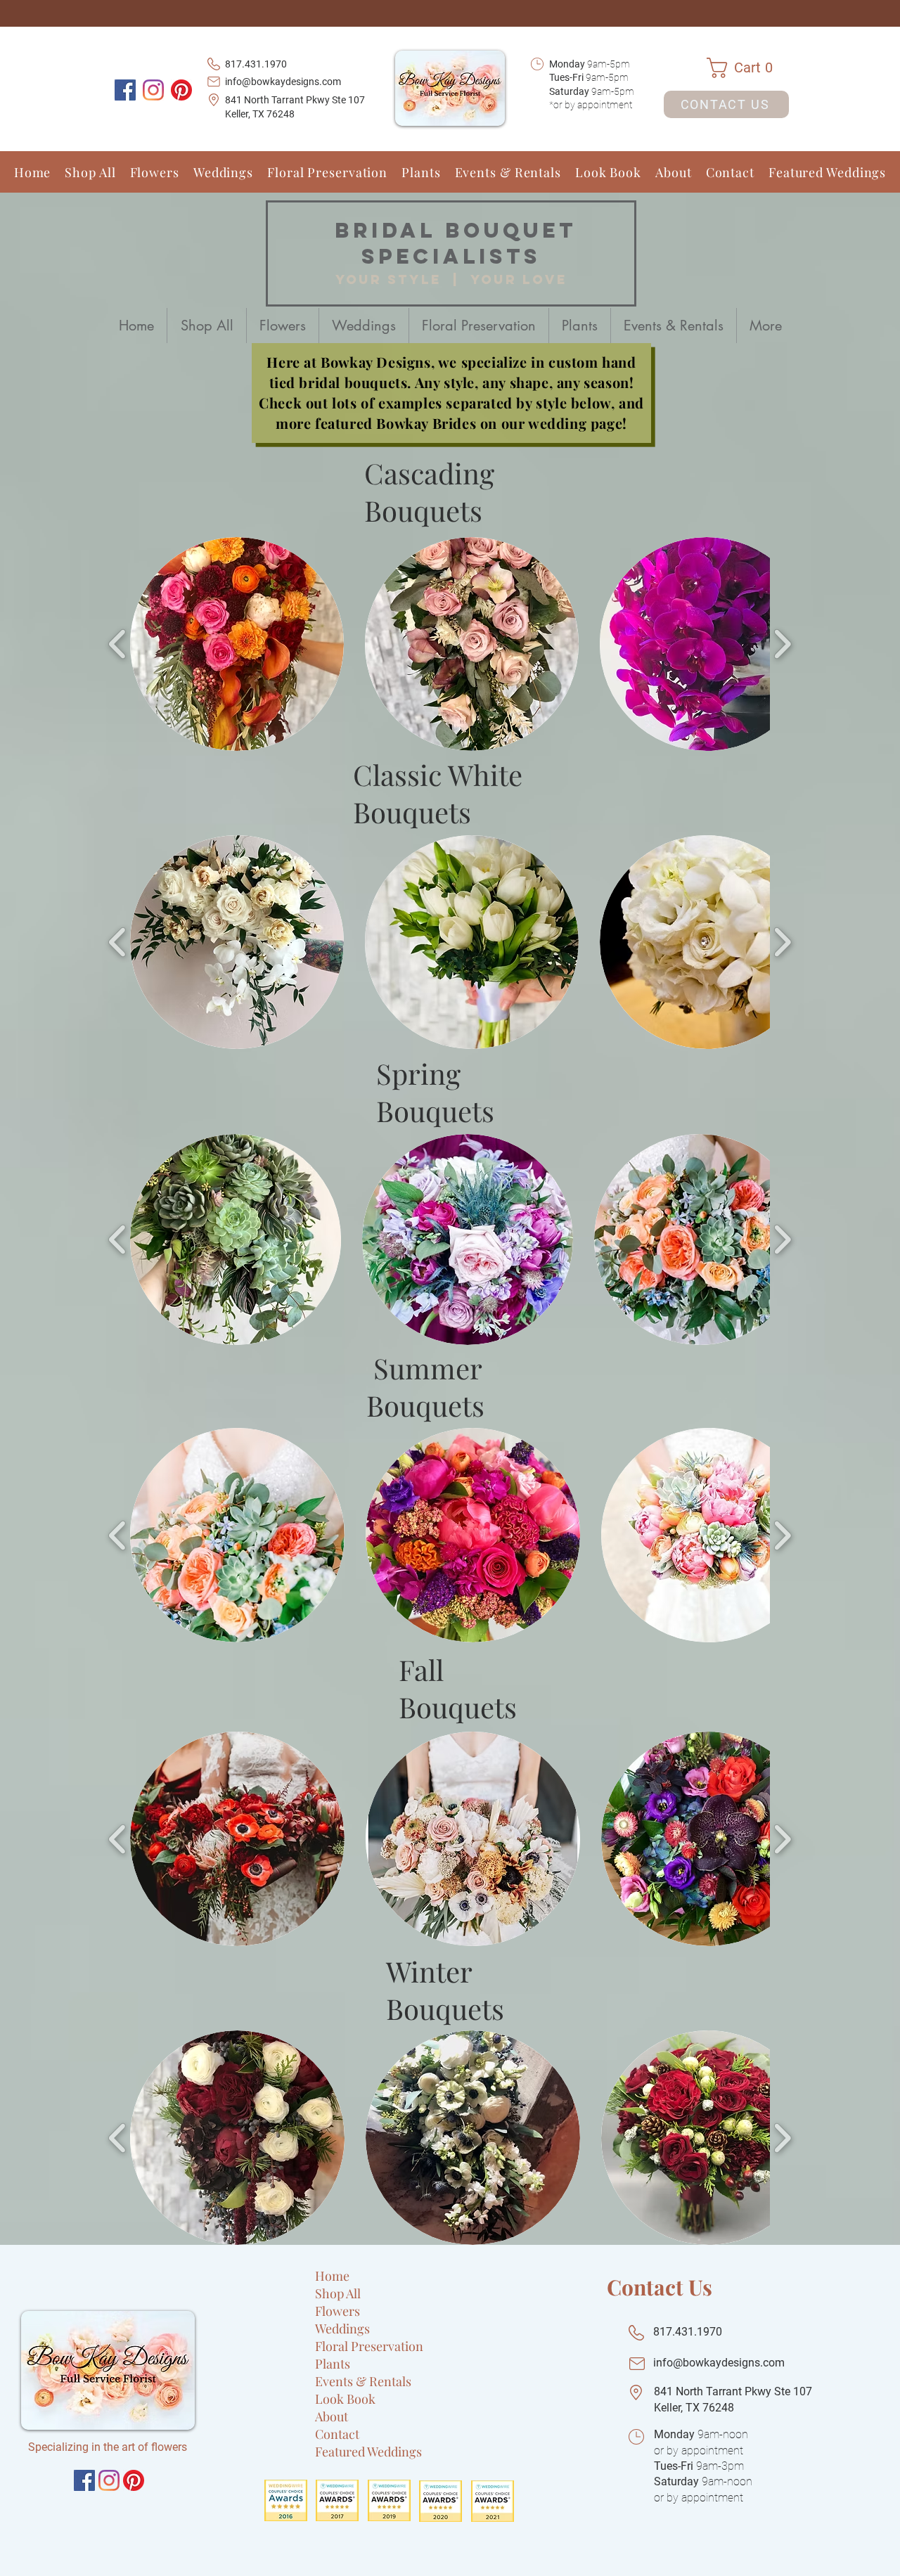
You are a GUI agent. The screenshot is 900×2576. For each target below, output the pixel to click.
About (332, 2416)
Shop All (338, 2293)
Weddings (342, 2329)
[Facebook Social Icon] (125, 90)
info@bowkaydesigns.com (283, 82)
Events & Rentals (363, 2381)
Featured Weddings (368, 2452)
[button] (748, 68)
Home (332, 2276)
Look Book (345, 2399)
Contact (337, 2434)
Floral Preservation (369, 2346)
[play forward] (782, 644)
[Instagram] (153, 90)
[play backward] (118, 644)
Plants (333, 2364)
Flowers (337, 2311)
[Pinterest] (181, 90)
